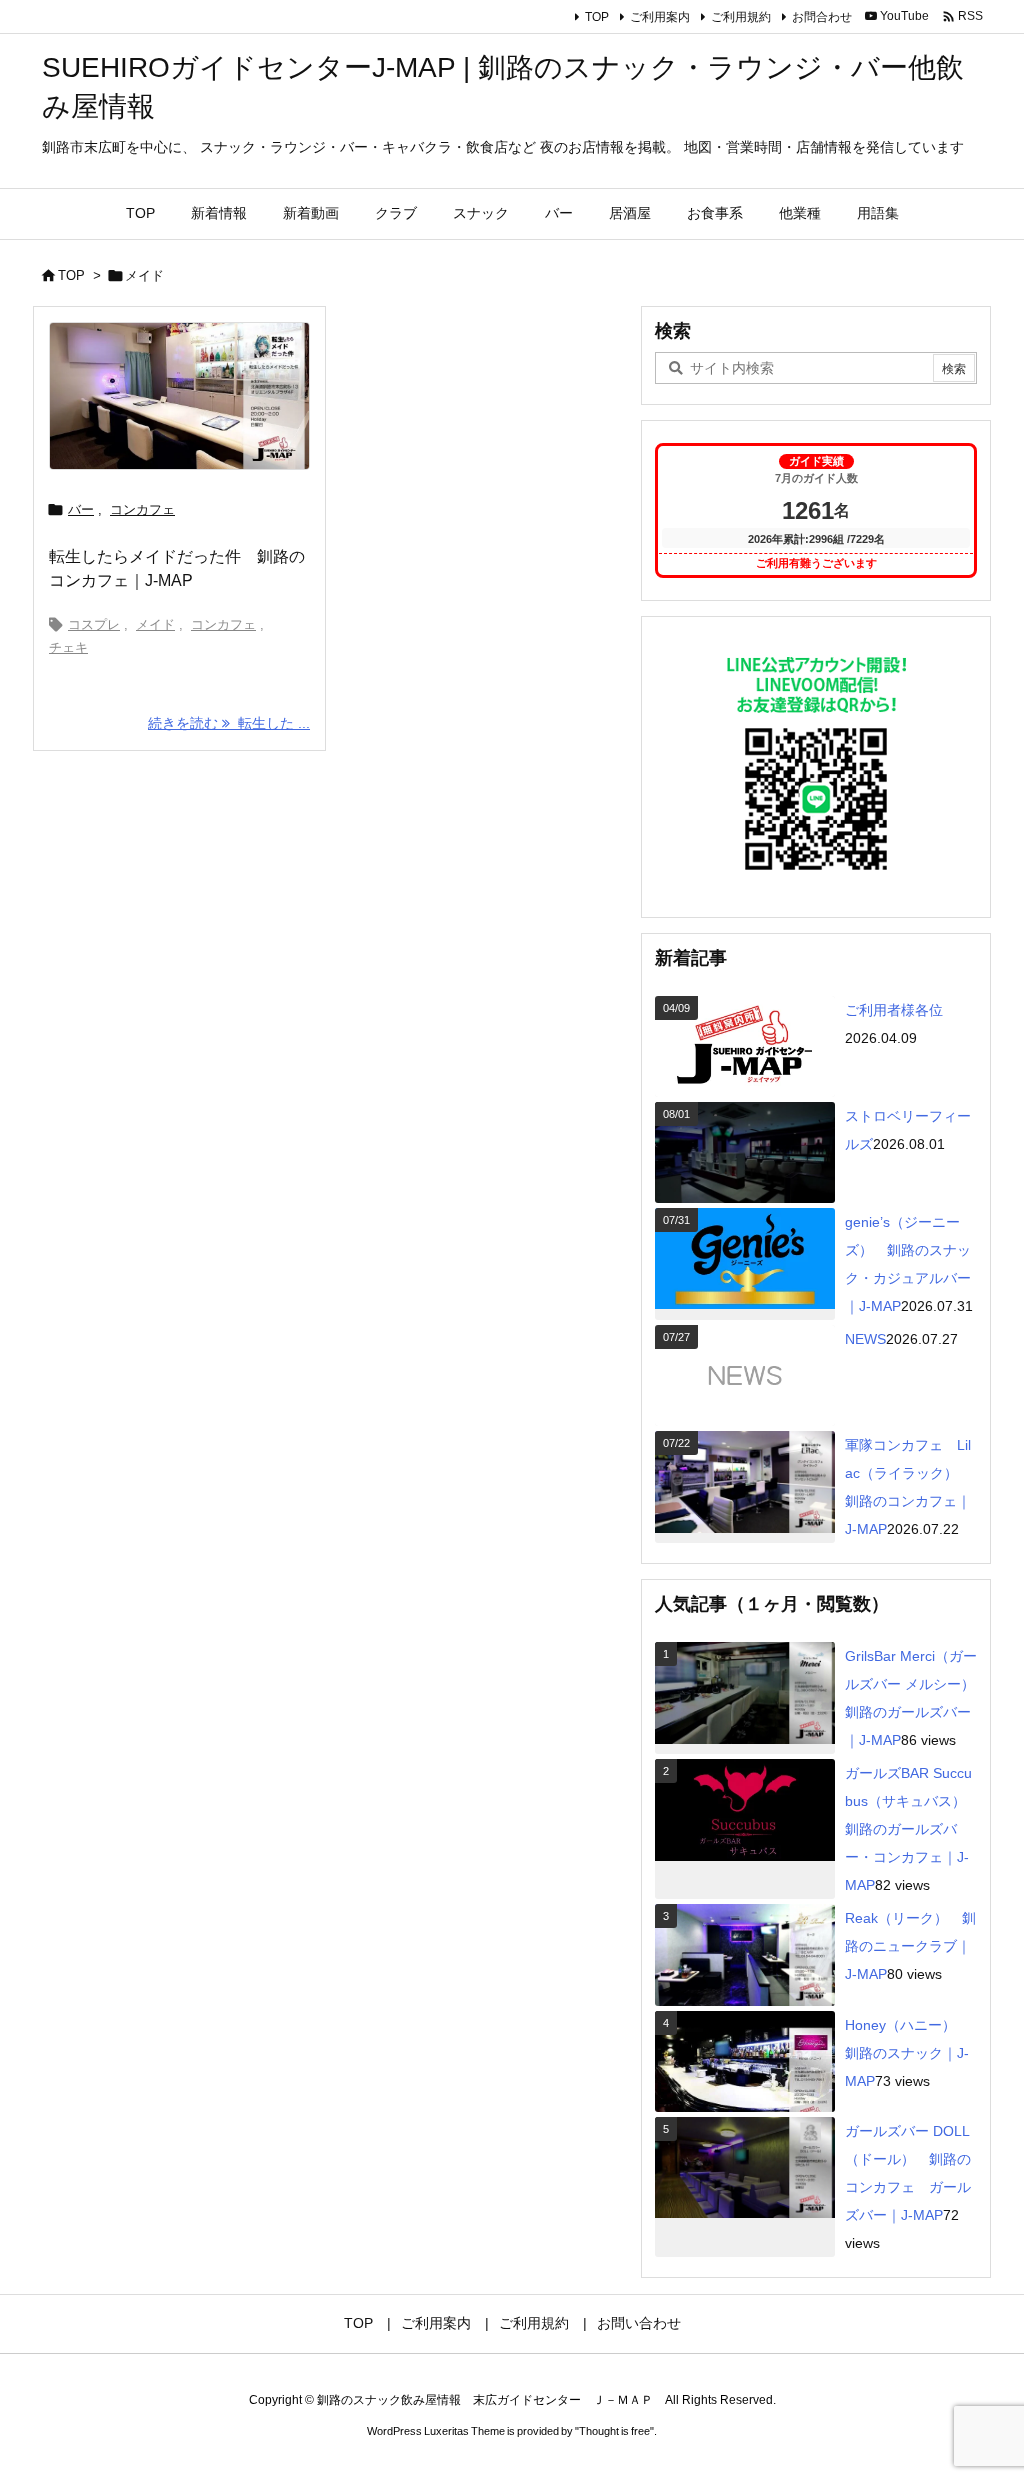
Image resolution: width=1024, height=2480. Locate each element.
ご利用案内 (660, 17)
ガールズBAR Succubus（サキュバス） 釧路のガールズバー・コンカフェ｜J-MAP (912, 1829)
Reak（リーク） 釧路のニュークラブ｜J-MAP (910, 1946)
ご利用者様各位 (894, 1010)
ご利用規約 (741, 17)
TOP (597, 17)
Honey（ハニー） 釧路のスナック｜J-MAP (907, 2053)
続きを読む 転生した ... (229, 723)
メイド (155, 624)
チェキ (68, 647)
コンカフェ (142, 509)
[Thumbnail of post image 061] (179, 396)
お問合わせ (822, 17)
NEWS (865, 1339)
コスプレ (94, 624)
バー (81, 509)
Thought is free (614, 2431)
